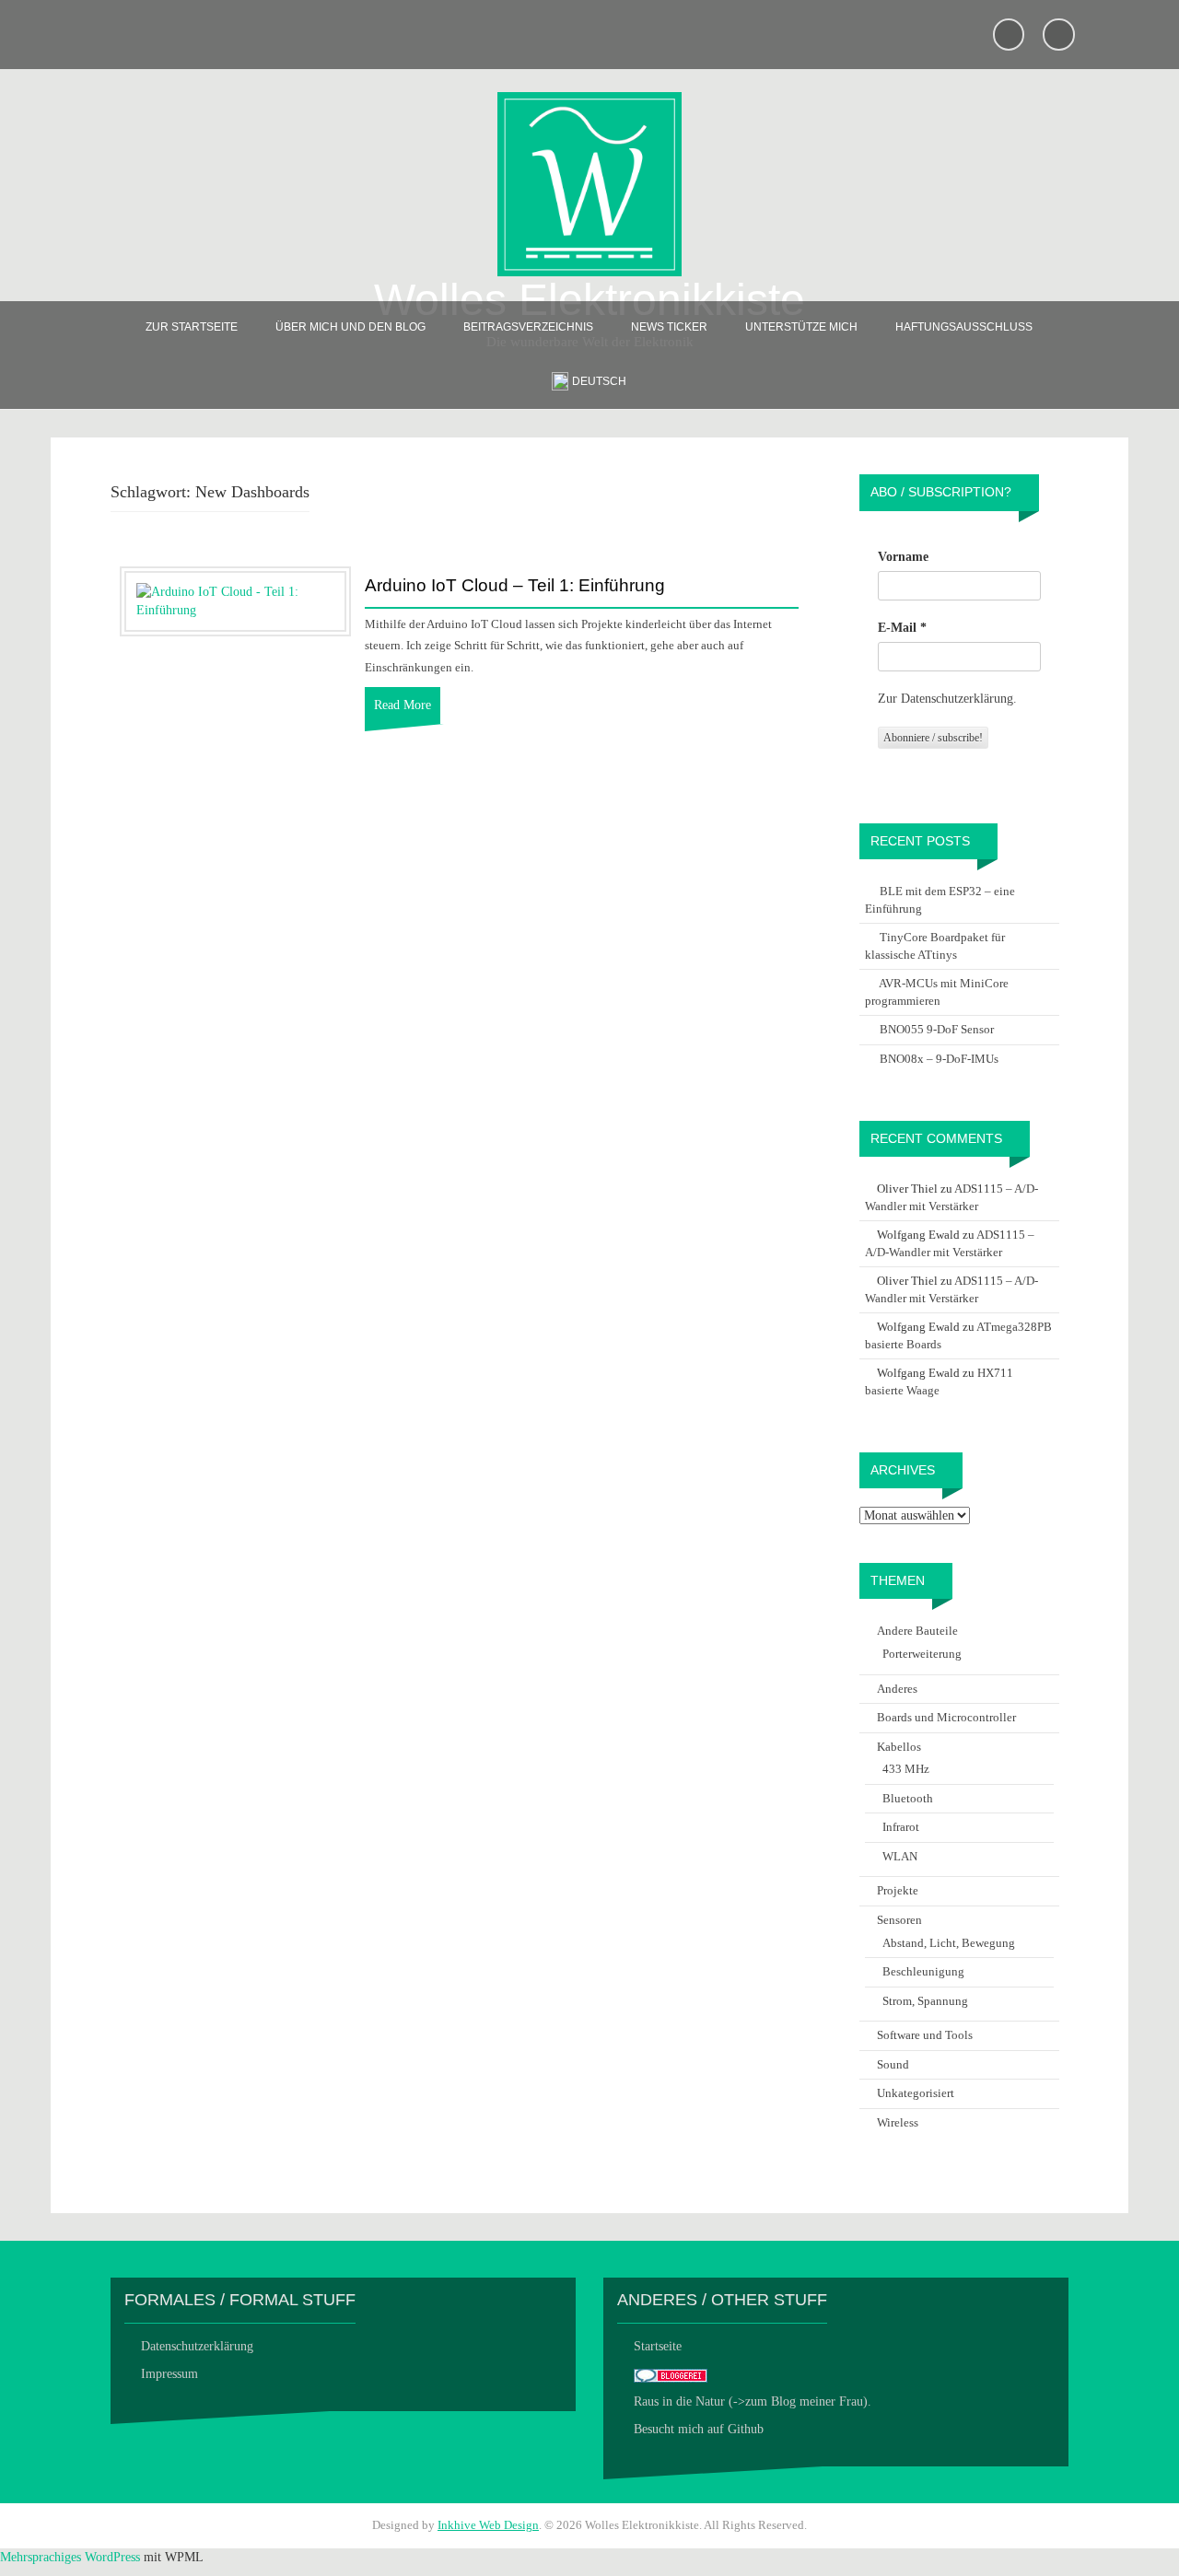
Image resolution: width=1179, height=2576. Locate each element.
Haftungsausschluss (964, 327)
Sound (893, 2064)
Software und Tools (925, 2035)
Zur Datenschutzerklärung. (947, 699)
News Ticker (669, 327)
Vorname (903, 557)
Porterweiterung (922, 1654)
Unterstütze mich (801, 327)
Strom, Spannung (925, 2001)
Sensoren (899, 1920)
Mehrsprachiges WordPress (70, 2557)
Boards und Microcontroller (946, 1717)
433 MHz (906, 1769)
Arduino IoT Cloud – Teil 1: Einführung (515, 586)
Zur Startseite (192, 327)
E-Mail (902, 628)
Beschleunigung (923, 1971)
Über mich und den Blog (350, 327)
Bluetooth (908, 1798)
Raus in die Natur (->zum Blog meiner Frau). (753, 2401)
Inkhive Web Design (488, 2525)
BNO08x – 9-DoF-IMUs (939, 1059)
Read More (403, 705)
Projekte (898, 1890)
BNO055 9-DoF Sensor (937, 1029)
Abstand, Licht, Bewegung (949, 1943)
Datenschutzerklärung (197, 2346)
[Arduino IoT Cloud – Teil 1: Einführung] (235, 600)
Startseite (658, 2346)
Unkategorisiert (916, 2093)
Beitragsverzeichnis (528, 327)
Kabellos (899, 1747)
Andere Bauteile (917, 1631)
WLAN (900, 1856)
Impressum (169, 2374)
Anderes (897, 1689)
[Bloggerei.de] (671, 2374)
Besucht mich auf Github (699, 2429)
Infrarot (901, 1827)
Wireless (898, 2122)
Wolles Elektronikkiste (589, 300)
